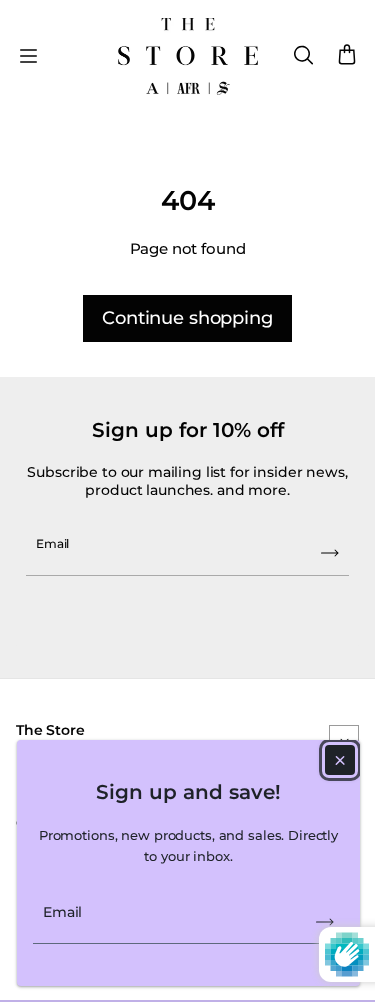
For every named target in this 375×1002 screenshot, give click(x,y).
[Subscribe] (325, 922)
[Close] (340, 760)
